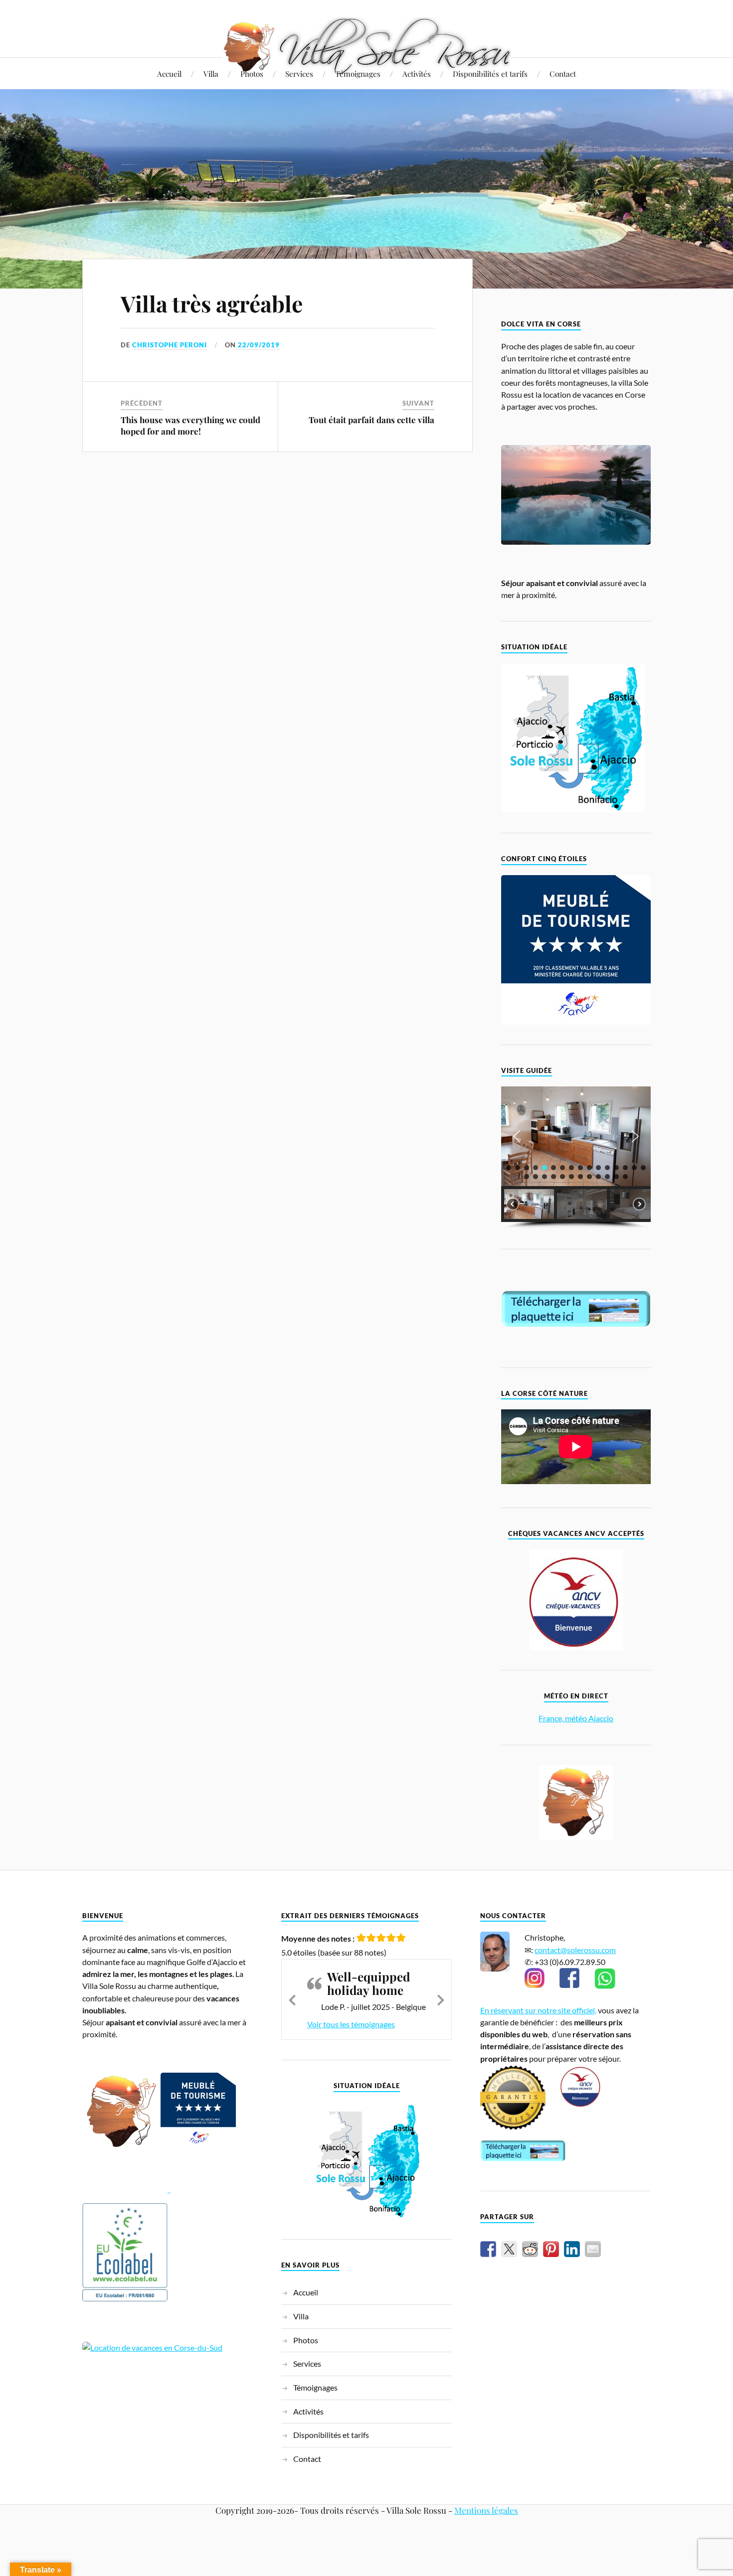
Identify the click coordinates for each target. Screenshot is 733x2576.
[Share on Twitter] (509, 2249)
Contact (563, 74)
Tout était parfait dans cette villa (371, 420)
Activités (417, 74)
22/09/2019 (259, 345)
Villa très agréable (212, 303)
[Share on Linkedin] (572, 2249)
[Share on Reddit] (530, 2249)
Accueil (169, 74)
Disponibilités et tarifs (490, 74)
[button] (517, 1136)
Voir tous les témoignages (351, 2011)
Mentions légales (486, 2497)
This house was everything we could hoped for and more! (190, 425)
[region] (576, 1157)
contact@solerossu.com (575, 1950)
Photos (252, 74)
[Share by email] (593, 2249)
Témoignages (358, 74)
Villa (211, 74)
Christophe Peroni (170, 345)
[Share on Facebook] (488, 2249)
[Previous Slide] (292, 1992)
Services (299, 74)
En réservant (503, 2010)
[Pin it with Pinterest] (551, 2249)
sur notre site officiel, (561, 2010)
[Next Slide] (441, 1992)
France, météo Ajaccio (576, 1718)
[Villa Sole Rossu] (367, 46)
